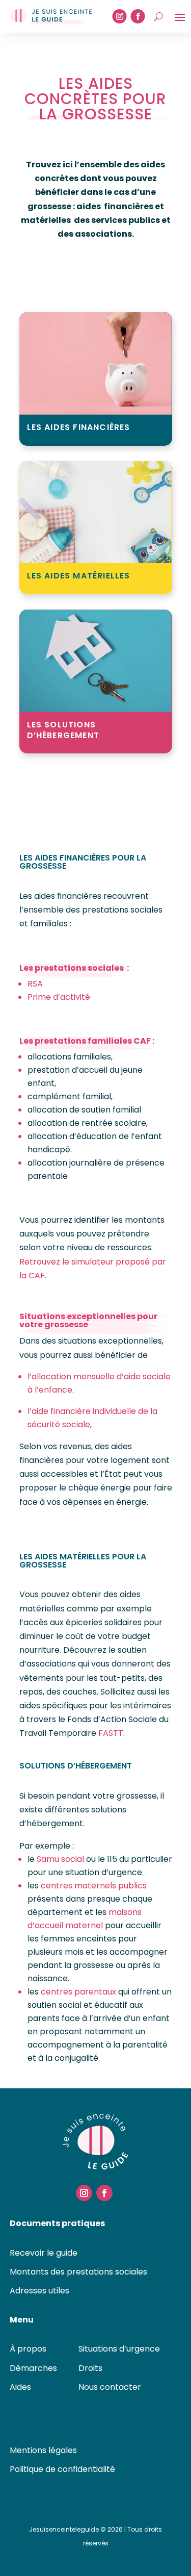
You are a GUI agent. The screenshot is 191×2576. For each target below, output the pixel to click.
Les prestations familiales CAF (85, 1041)
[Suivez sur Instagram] (120, 16)
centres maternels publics (94, 1886)
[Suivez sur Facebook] (138, 16)
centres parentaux (78, 1992)
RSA (35, 984)
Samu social (60, 1859)
